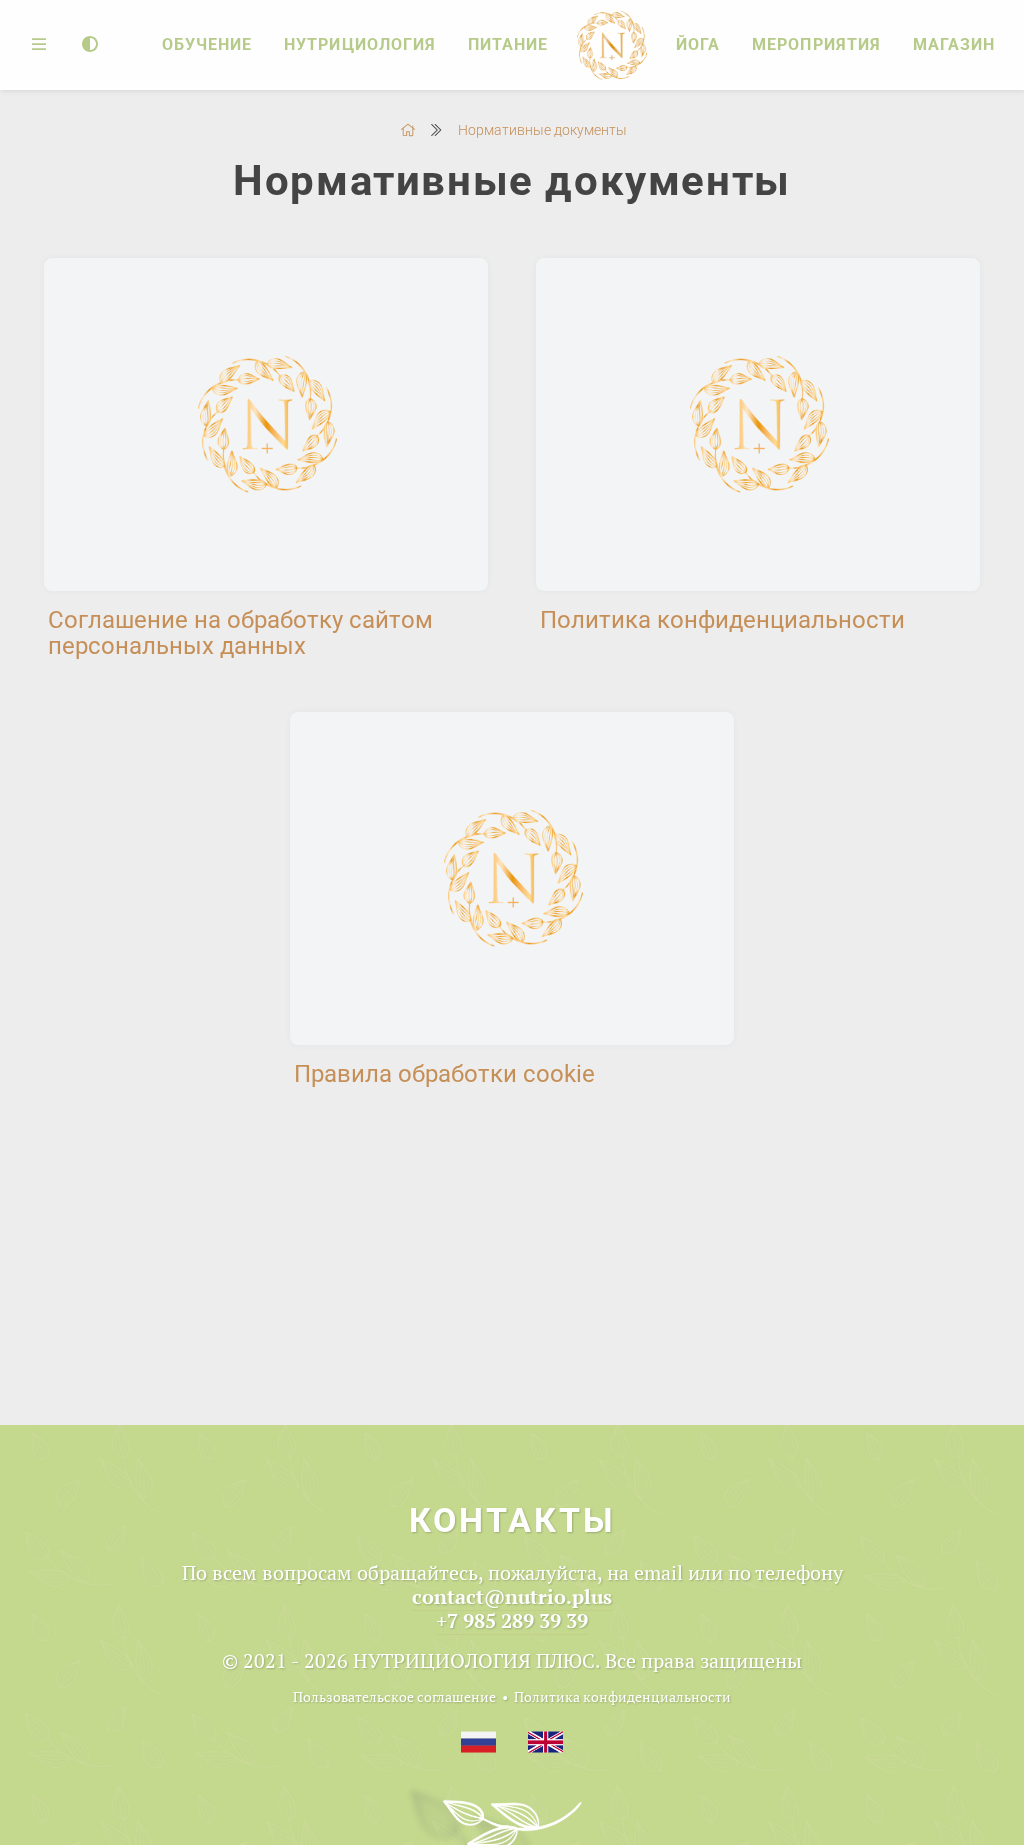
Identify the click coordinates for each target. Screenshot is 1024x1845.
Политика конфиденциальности (722, 620)
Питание (508, 44)
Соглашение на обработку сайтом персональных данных (240, 633)
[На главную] (408, 130)
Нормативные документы (542, 130)
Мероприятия (816, 44)
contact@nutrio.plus (512, 1596)
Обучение (207, 44)
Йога (698, 44)
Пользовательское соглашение (394, 1696)
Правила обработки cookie (444, 1074)
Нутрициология (360, 44)
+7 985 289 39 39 (512, 1620)
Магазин (954, 44)
